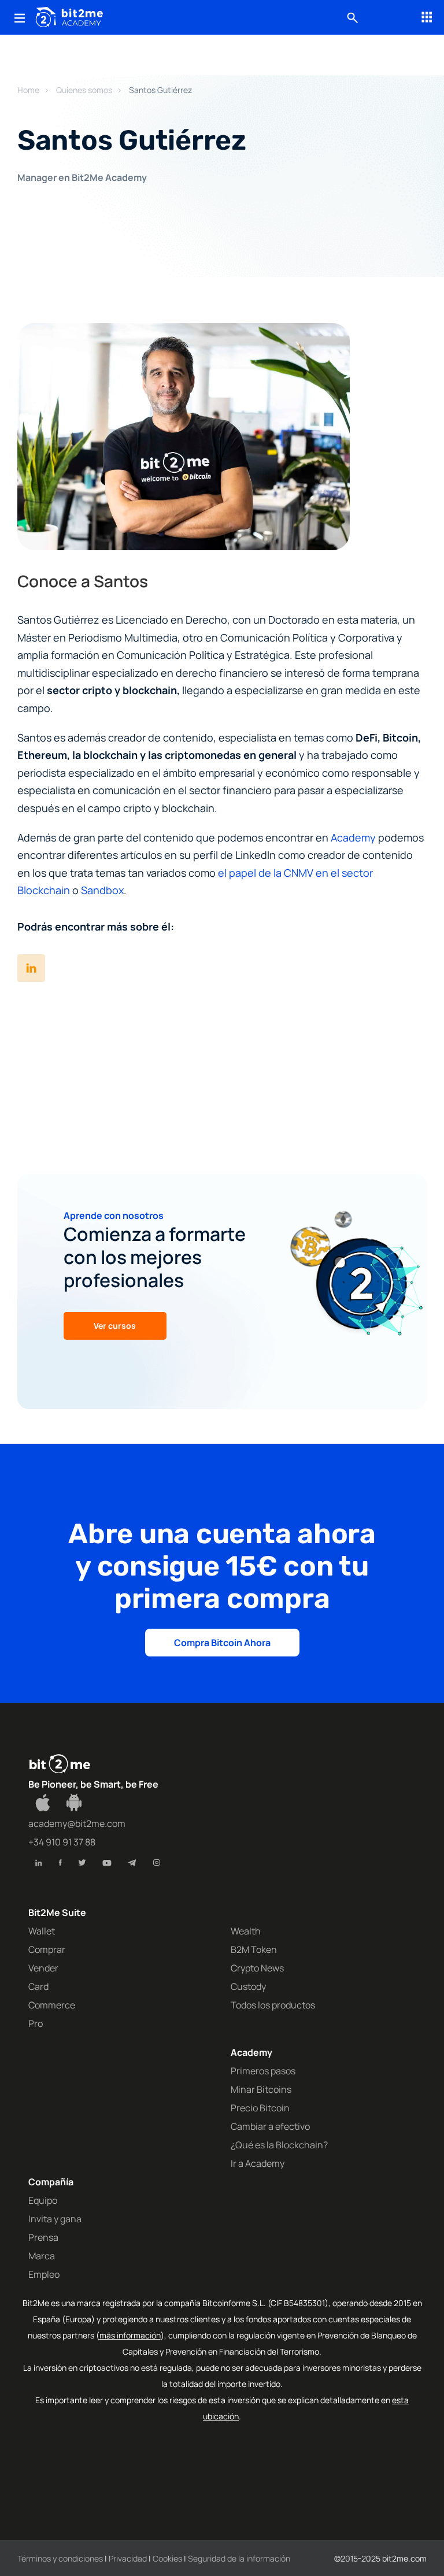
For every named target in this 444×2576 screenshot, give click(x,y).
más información (130, 2335)
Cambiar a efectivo (270, 2126)
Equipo (43, 2200)
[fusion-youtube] (107, 1863)
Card (38, 1986)
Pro (36, 2023)
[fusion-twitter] (82, 1863)
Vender (43, 1968)
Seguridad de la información (239, 2558)
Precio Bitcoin (260, 2108)
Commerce (52, 2005)
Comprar (47, 1949)
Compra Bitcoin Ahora (222, 1643)
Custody (248, 1986)
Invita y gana (55, 2219)
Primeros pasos (263, 2071)
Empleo (44, 2274)
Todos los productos (273, 2005)
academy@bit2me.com (77, 1823)
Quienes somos (84, 90)
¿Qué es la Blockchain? (279, 2145)
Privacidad (128, 2558)
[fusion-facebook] (60, 1863)
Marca (42, 2256)
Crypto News (257, 1968)
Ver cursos (115, 1326)
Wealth (246, 1931)
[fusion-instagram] (156, 1863)
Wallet (42, 1931)
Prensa (43, 2237)
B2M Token (254, 1949)
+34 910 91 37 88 (62, 1842)
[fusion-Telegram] (132, 1863)
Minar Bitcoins (261, 2089)
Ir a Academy (258, 2163)
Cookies (167, 2558)
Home (28, 90)
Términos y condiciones (60, 2558)
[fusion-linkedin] (39, 1863)
